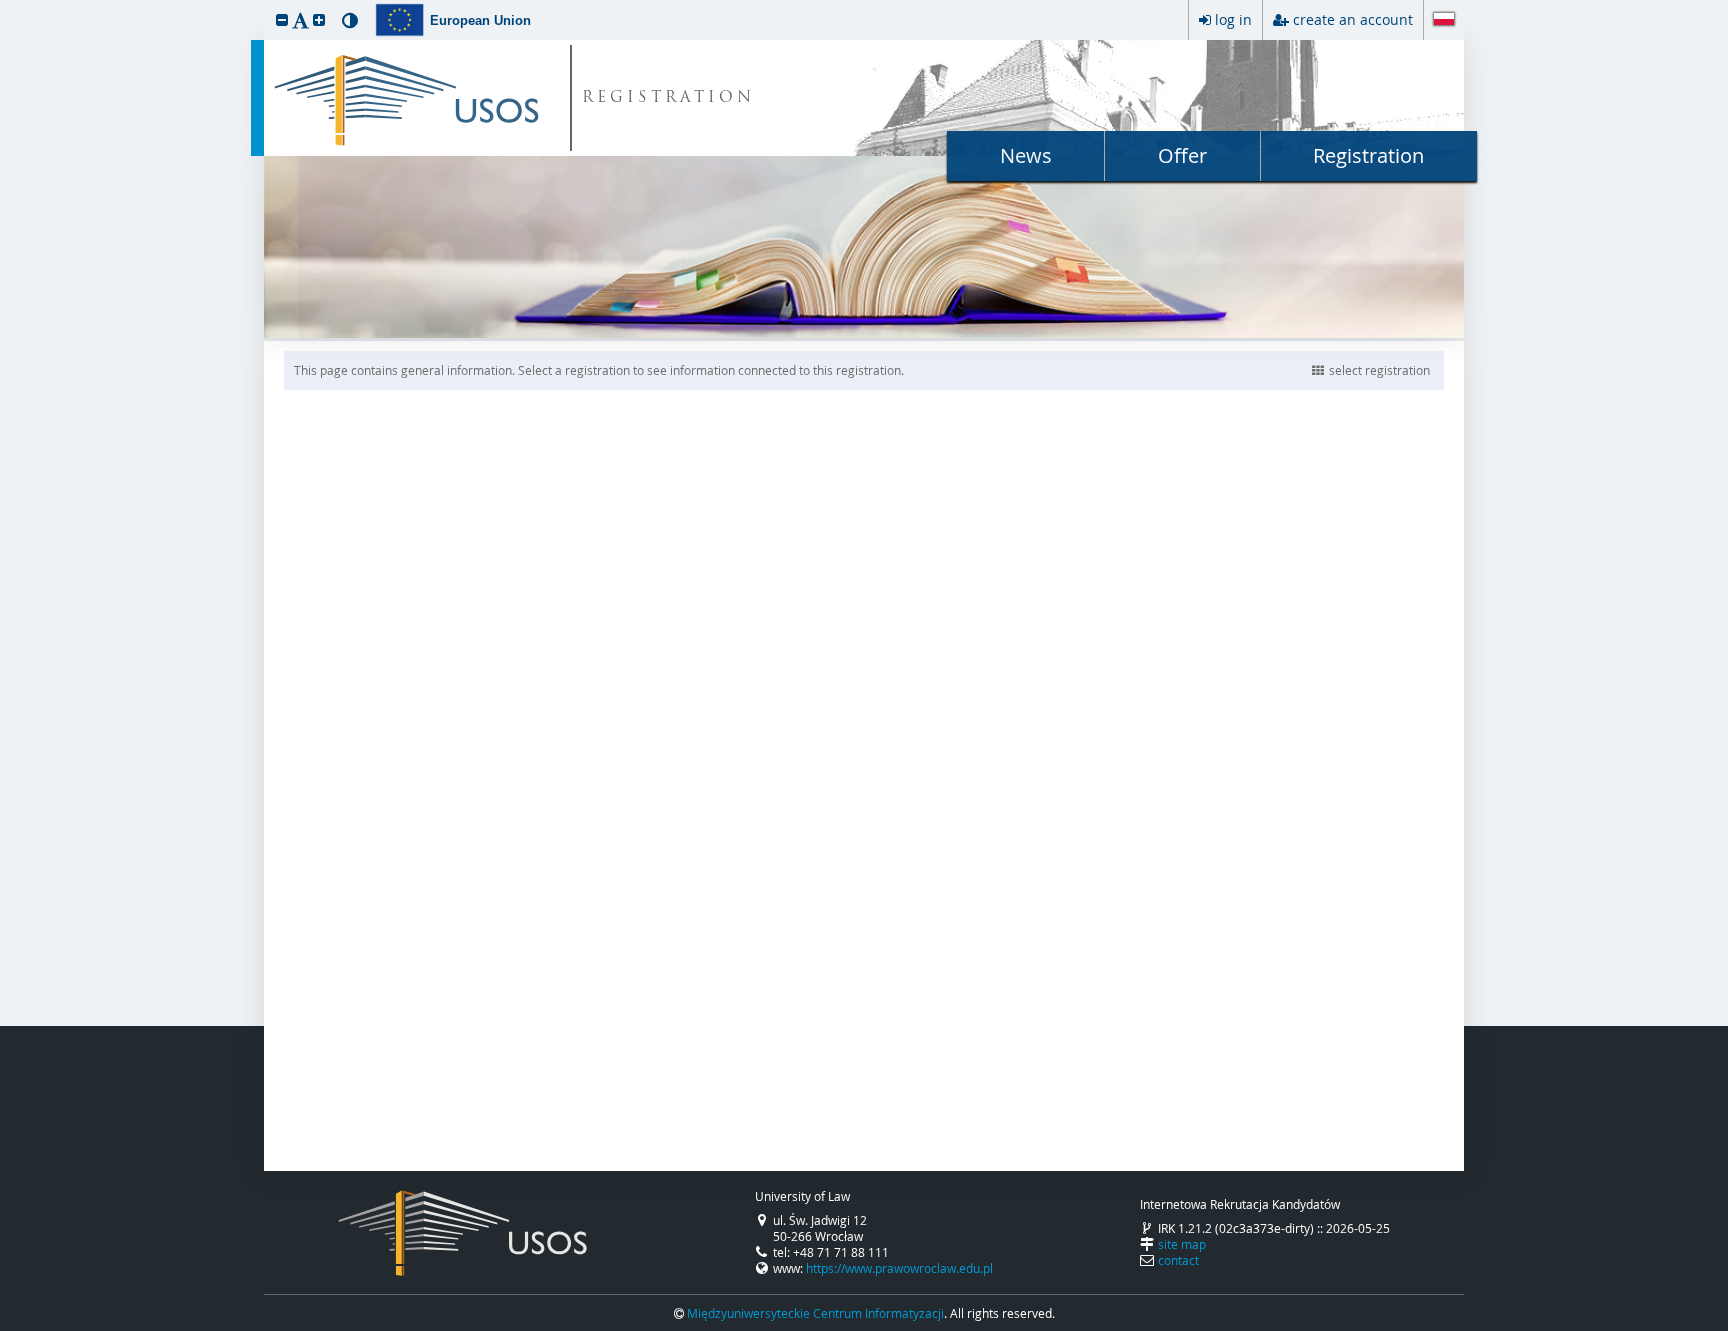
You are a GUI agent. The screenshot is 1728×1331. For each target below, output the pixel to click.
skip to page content (5, 5)
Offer (1182, 155)
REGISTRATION (668, 98)
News (1026, 155)
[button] (282, 19)
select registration (1379, 370)
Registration (1368, 155)
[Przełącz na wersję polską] (1444, 21)
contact (1178, 1260)
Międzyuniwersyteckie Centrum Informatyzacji (815, 1313)
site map (1182, 1244)
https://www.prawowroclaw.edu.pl (899, 1268)
